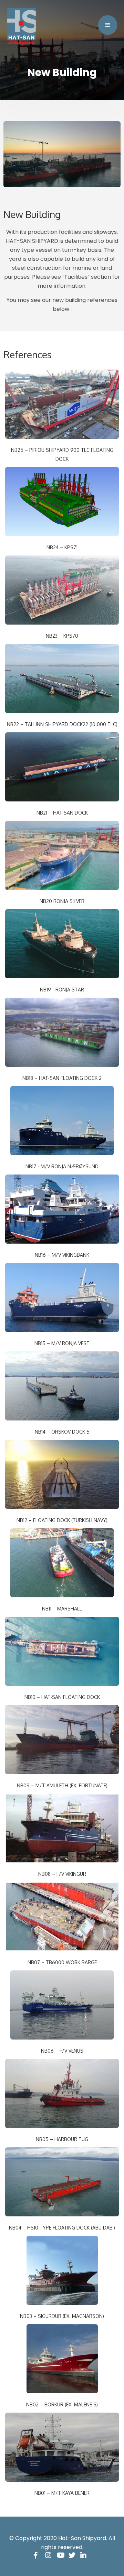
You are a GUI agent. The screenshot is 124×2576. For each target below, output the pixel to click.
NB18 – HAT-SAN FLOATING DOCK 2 (62, 1078)
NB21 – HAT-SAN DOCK (62, 813)
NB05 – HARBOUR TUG (62, 2139)
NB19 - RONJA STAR (62, 990)
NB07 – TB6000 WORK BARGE (62, 1962)
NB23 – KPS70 (62, 636)
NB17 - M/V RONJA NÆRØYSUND (62, 1166)
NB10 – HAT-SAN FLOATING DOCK (62, 1697)
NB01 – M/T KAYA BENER (62, 2493)
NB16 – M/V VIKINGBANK (62, 1255)
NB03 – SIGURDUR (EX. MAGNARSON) (62, 2316)
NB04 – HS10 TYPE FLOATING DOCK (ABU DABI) (62, 2228)
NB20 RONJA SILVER (62, 901)
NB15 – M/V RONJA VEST (62, 1343)
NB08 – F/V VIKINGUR (62, 1874)
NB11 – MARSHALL (62, 1609)
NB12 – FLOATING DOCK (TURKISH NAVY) (62, 1520)
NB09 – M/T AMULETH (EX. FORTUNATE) (62, 1785)
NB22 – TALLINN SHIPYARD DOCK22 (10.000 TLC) (62, 724)
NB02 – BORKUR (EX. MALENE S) (62, 2404)
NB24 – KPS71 (62, 547)
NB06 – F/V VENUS (62, 2051)
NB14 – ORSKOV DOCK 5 (62, 1432)
